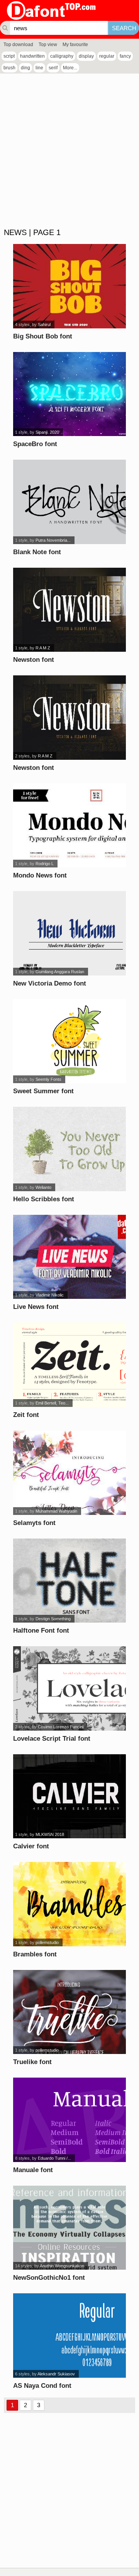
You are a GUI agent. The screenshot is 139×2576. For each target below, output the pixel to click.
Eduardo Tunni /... (54, 2158)
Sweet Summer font (43, 1091)
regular (107, 56)
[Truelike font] (69, 2012)
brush (9, 68)
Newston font (34, 660)
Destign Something (53, 1619)
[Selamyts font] (69, 1473)
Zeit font (26, 1415)
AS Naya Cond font (42, 2386)
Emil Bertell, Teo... (52, 1403)
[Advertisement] (69, 151)
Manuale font (33, 2170)
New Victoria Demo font (50, 983)
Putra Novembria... (53, 540)
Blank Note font (37, 552)
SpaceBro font (35, 444)
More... (70, 68)
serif (53, 68)
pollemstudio (47, 1942)
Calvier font (31, 1846)
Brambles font (35, 1954)
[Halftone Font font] (69, 1581)
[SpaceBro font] (69, 394)
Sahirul (44, 325)
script (9, 56)
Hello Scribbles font (44, 1199)
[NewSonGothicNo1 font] (69, 2228)
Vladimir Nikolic (50, 1295)
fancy (125, 56)
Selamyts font (34, 1523)
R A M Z (43, 648)
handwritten (32, 56)
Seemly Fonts (48, 1079)
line (39, 68)
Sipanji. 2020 (47, 432)
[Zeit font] (69, 1365)
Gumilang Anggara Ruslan (60, 972)
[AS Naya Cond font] (69, 2336)
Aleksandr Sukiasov (56, 2374)
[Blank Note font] (69, 502)
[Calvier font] (69, 1796)
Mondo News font (40, 875)
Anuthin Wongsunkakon (62, 2266)
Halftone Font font (41, 1631)
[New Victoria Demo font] (69, 933)
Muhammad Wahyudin (56, 1511)
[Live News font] (69, 1257)
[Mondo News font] (69, 826)
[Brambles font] (69, 1904)
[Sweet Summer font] (69, 1041)
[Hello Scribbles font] (69, 1149)
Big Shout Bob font (43, 336)
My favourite (75, 45)
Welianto (43, 1187)
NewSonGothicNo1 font (49, 2278)
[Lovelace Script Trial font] (69, 1688)
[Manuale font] (69, 2120)
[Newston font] (69, 610)
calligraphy (62, 56)
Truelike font (32, 2062)
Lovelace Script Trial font (52, 1739)
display (86, 56)
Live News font (36, 1307)
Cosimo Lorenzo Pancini (61, 1727)
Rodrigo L (45, 864)
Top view (48, 45)
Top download (18, 45)
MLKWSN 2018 (50, 1834)
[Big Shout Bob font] (69, 286)
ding (25, 68)
